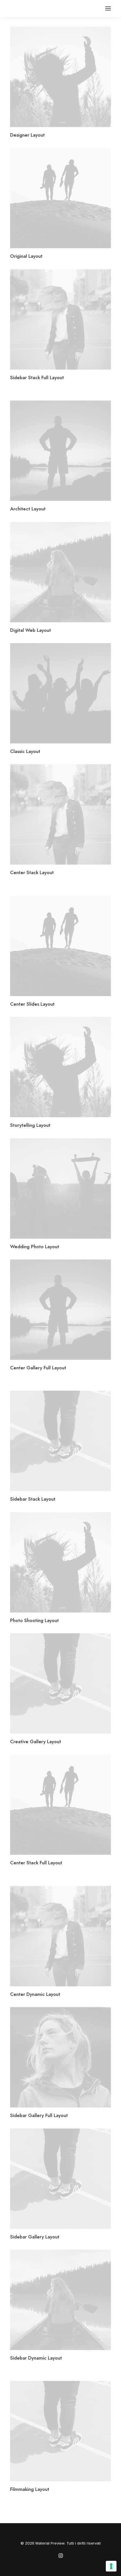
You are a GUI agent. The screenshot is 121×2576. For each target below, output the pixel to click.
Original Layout (26, 256)
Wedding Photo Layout (35, 1247)
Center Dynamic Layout (35, 1994)
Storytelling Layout (30, 1125)
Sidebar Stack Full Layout (37, 377)
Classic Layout (25, 751)
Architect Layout (28, 509)
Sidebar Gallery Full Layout (39, 2115)
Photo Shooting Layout (34, 1620)
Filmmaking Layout (30, 2489)
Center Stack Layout (32, 872)
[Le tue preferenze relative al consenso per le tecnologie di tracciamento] (111, 2566)
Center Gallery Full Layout (38, 1368)
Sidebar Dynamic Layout (36, 2358)
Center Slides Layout (32, 1004)
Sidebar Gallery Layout (35, 2237)
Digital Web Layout (31, 630)
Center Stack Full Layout (36, 1863)
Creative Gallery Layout (36, 1742)
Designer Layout (27, 135)
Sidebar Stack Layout (33, 1499)
